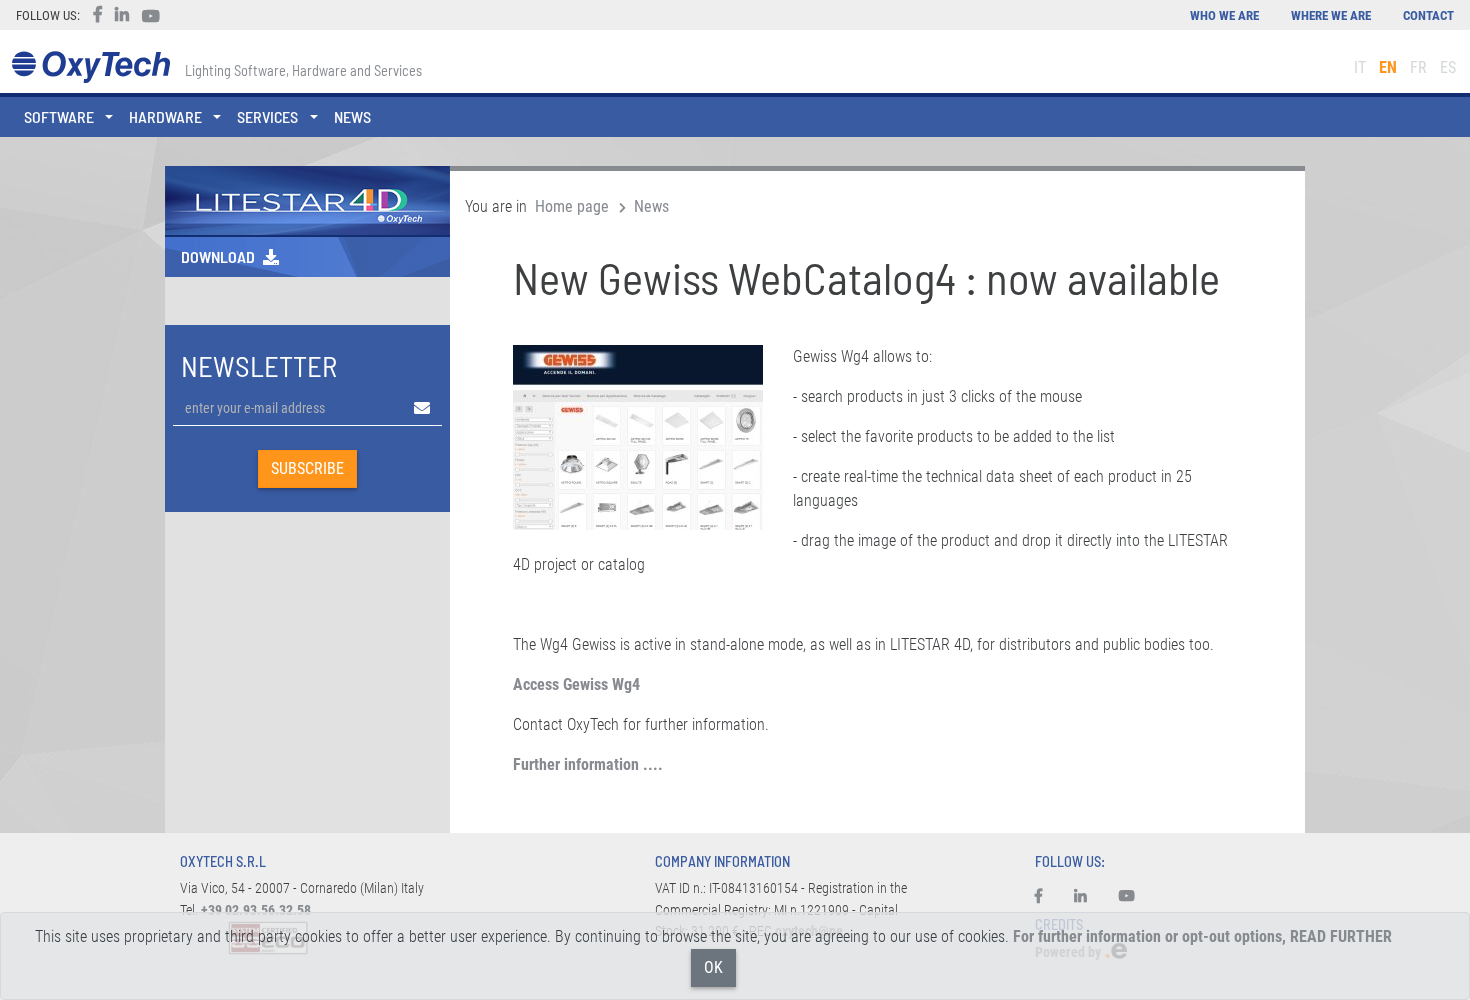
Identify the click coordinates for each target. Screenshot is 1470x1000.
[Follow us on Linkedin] (1080, 897)
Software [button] (59, 116)
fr (1418, 67)
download (218, 256)
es (1448, 67)
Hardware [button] (165, 116)
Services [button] (267, 116)
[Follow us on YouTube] (1127, 897)
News (352, 116)
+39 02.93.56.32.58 (256, 910)
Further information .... (588, 764)
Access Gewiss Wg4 (576, 684)
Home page (572, 206)
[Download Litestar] (307, 199)
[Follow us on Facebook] (1046, 897)
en (1388, 67)
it (1360, 67)
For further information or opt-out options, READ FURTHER (1202, 936)
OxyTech (90, 67)
